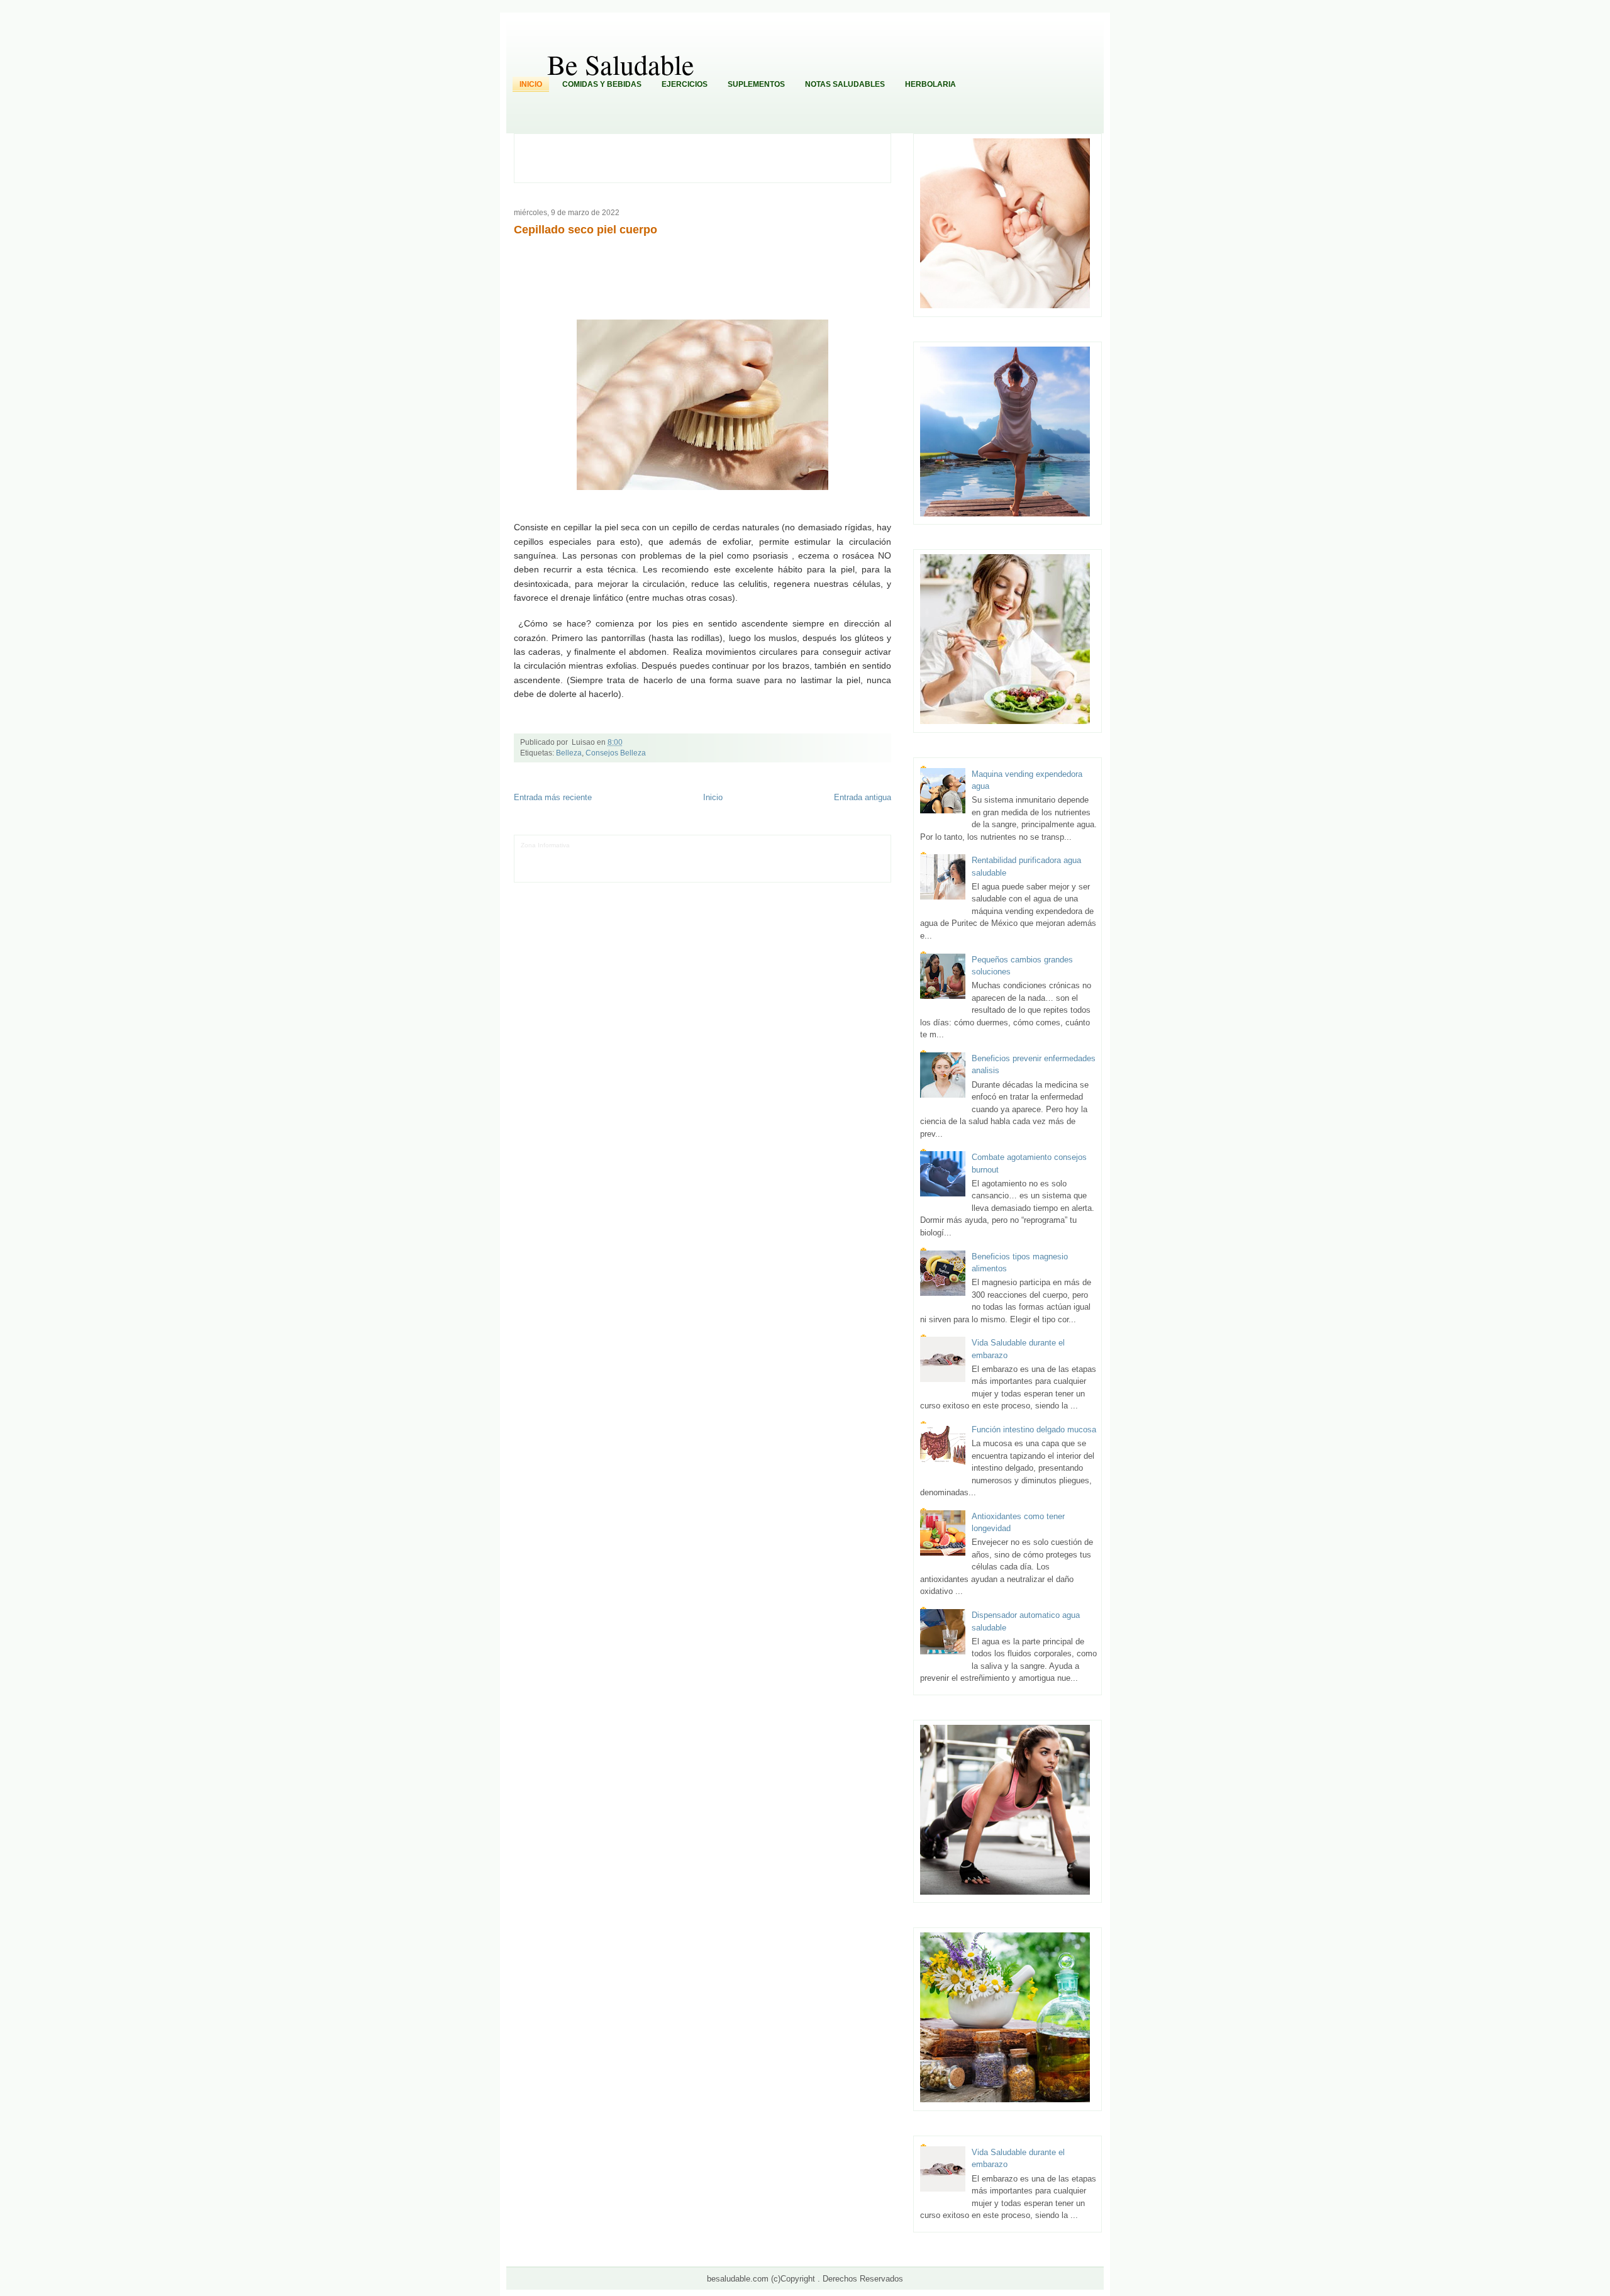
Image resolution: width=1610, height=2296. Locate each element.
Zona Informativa (545, 845)
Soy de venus (622, 855)
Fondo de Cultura (752, 845)
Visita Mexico (772, 864)
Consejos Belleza (616, 753)
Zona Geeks (797, 845)
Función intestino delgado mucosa (1034, 1429)
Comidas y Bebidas (602, 84)
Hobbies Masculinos (846, 845)
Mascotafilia (588, 864)
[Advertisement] (709, 157)
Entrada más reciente (553, 797)
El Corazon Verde (819, 864)
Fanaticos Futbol (545, 864)
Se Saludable (732, 864)
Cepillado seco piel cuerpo (586, 230)
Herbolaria (930, 84)
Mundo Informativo (634, 864)
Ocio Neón (585, 855)
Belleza (569, 753)
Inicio (531, 84)
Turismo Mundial (686, 864)
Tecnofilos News (544, 855)
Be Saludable (621, 64)
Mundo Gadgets (797, 855)
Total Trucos (719, 855)
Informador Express (647, 845)
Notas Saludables (845, 84)
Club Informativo (701, 845)
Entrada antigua (863, 797)
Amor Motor (537, 873)
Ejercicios (685, 84)
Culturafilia (861, 864)
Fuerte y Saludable (672, 855)
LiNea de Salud (594, 845)
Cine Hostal (755, 855)
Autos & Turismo (846, 855)
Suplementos (756, 84)
